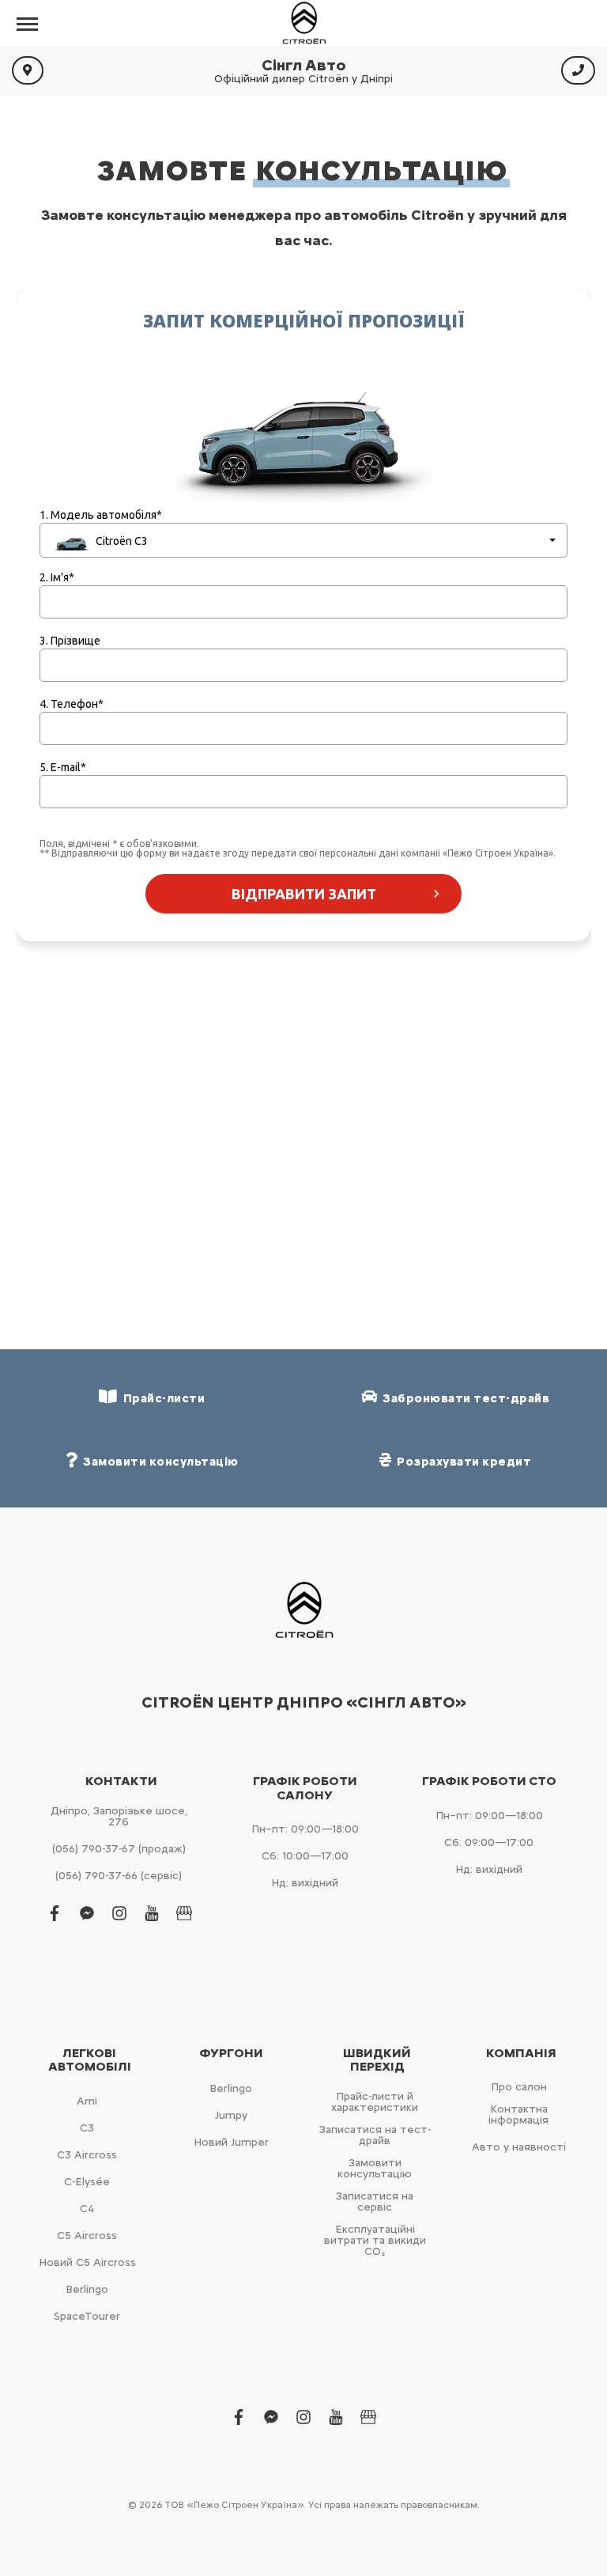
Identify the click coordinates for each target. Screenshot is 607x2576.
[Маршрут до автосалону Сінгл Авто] (28, 70)
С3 (87, 2128)
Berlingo (87, 2289)
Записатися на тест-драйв (375, 2135)
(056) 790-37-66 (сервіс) (119, 1876)
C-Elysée (87, 2182)
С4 (87, 2209)
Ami (87, 2101)
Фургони (231, 2053)
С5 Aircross (87, 2236)
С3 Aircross (87, 2155)
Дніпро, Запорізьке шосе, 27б (119, 1816)
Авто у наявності (519, 2147)
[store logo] (303, 24)
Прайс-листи (162, 1398)
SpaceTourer (87, 2316)
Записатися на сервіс (375, 2202)
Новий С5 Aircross (87, 2262)
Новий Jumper (231, 2142)
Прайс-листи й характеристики (375, 2102)
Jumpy (231, 2115)
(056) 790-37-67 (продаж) (119, 1849)
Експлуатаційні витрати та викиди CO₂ (375, 2240)
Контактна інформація (518, 2115)
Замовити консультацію (375, 2168)
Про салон (519, 2087)
